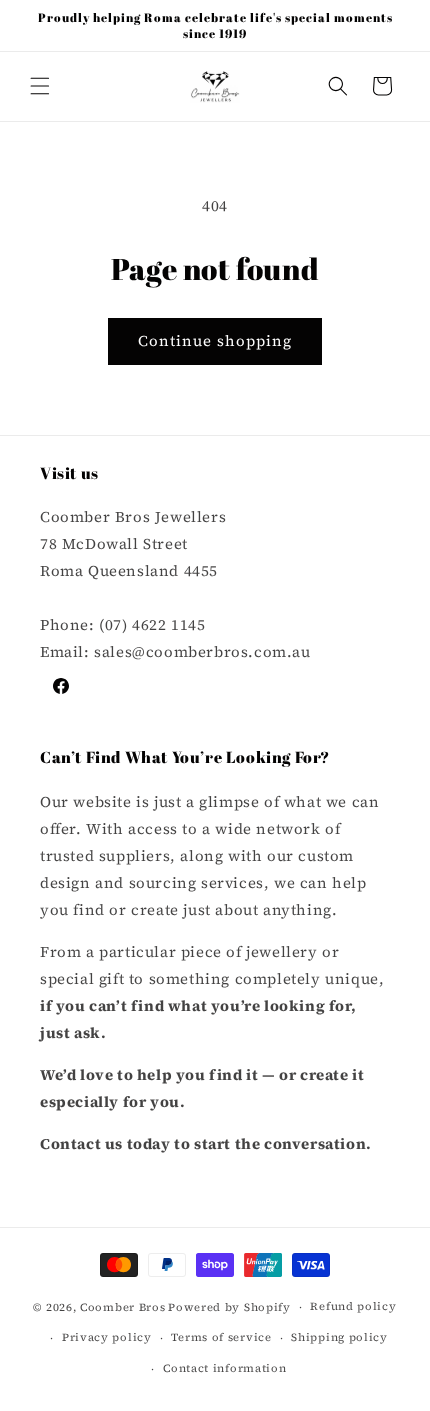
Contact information (224, 1368)
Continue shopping (215, 340)
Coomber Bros (122, 1307)
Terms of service (221, 1337)
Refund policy (353, 1306)
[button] (40, 86)
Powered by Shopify (229, 1307)
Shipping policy (339, 1337)
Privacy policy (107, 1337)
